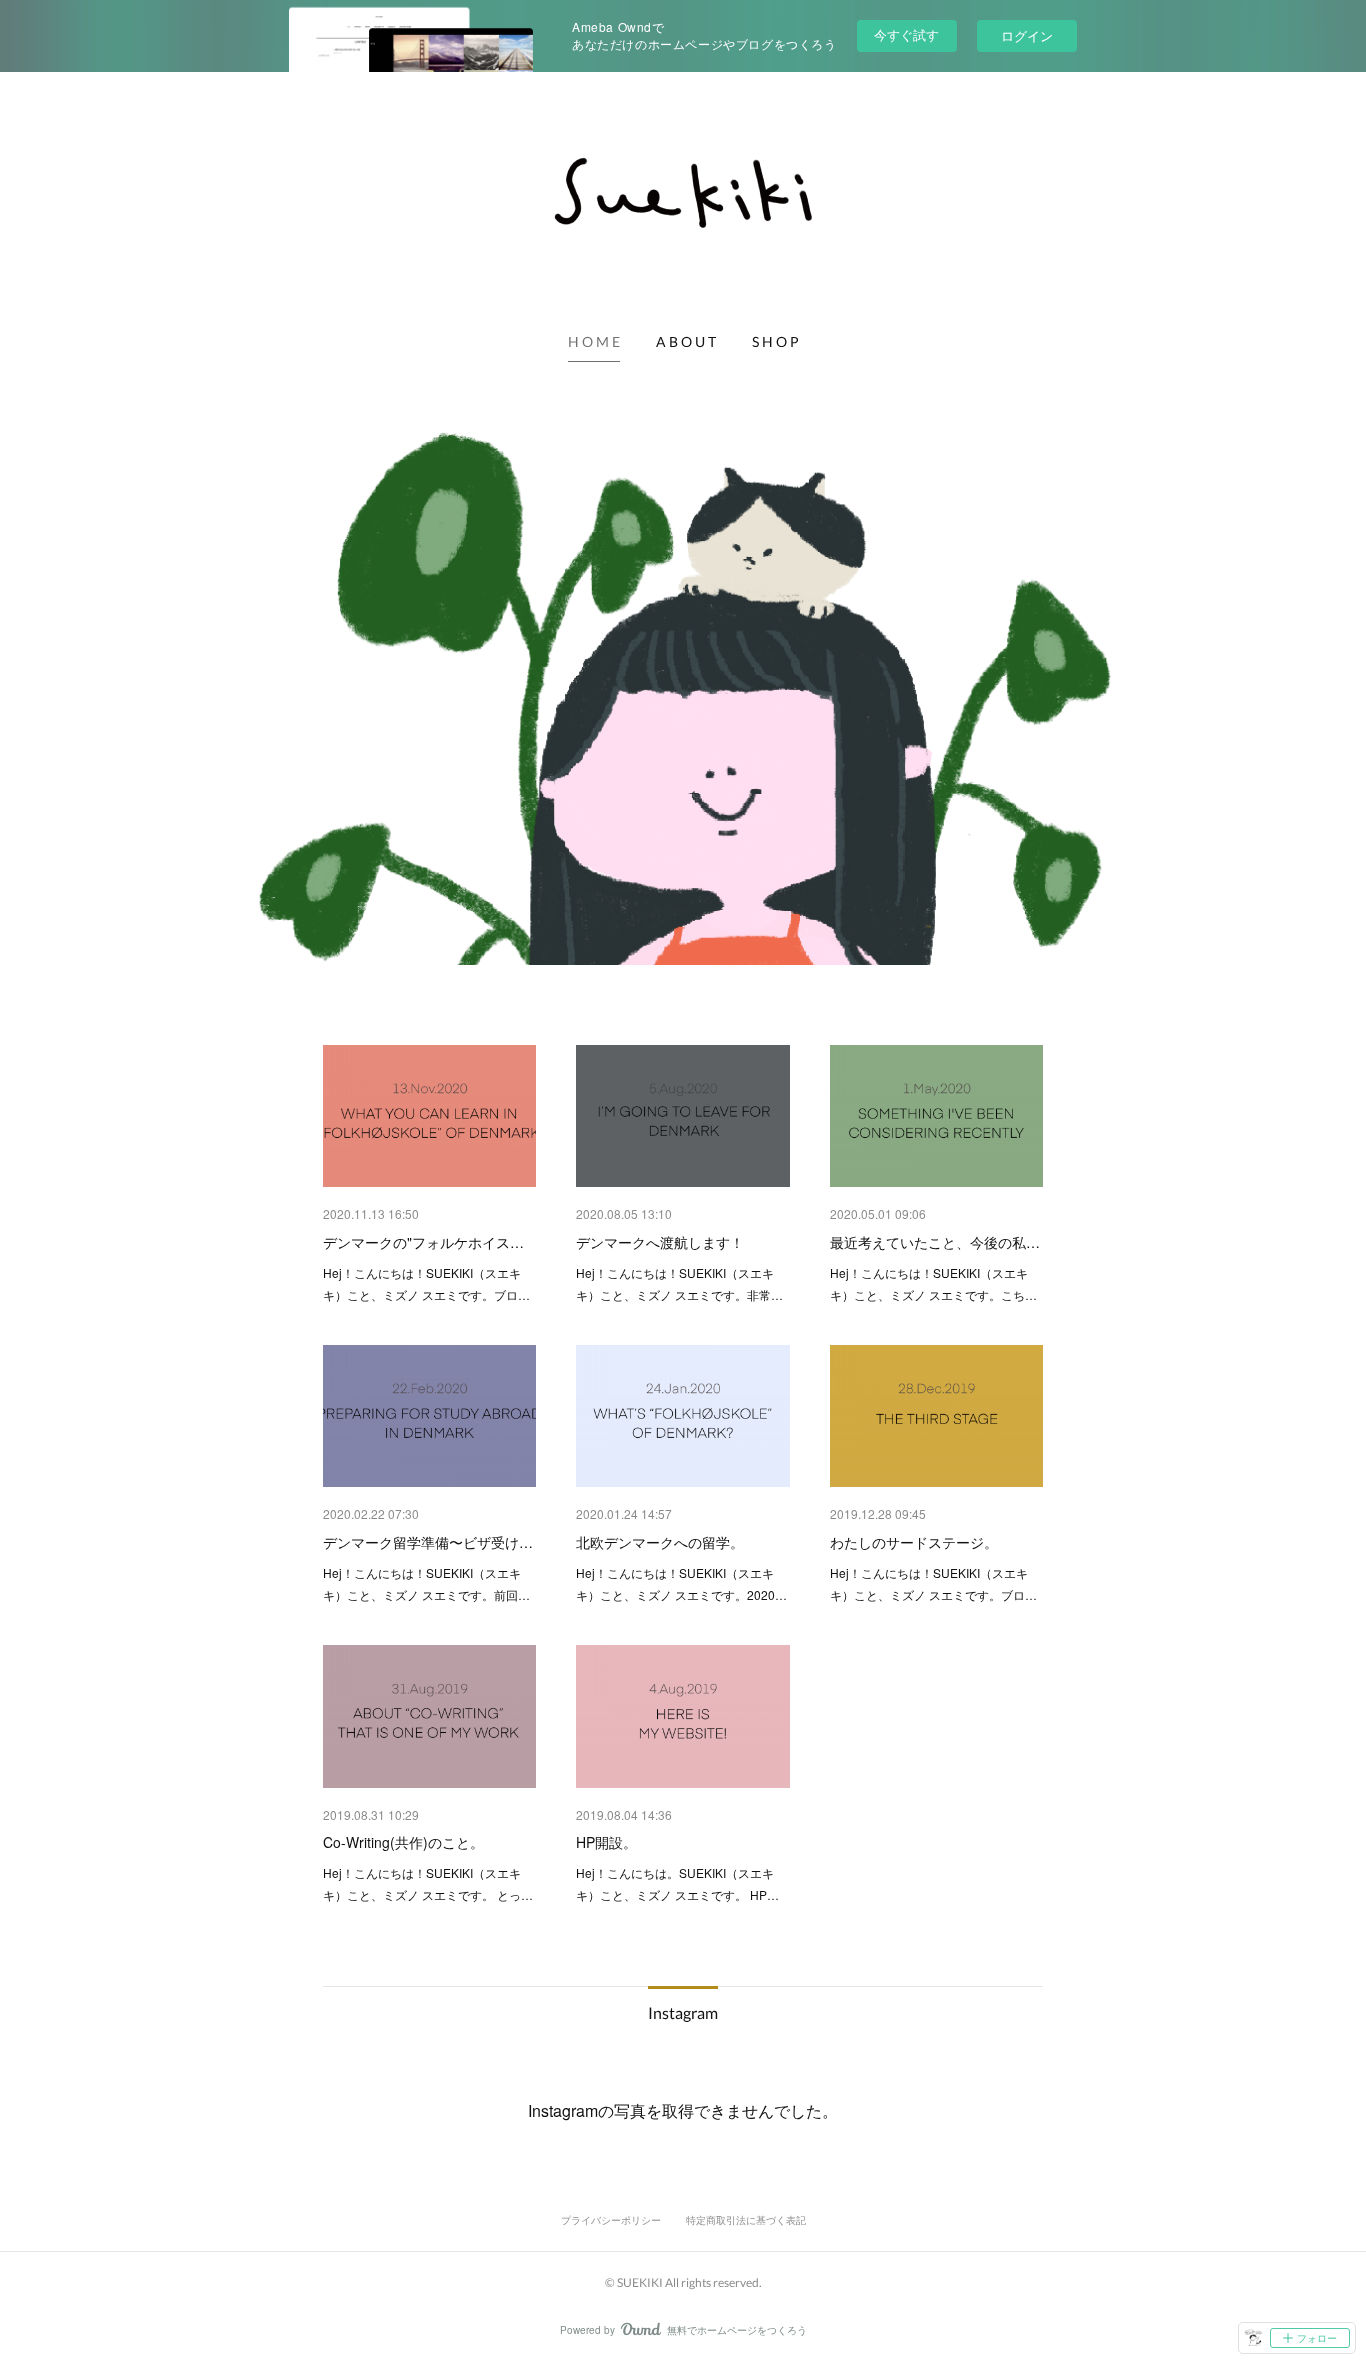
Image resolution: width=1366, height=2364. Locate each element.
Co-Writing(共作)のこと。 (403, 1842)
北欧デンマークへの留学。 (660, 1542)
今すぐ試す (906, 34)
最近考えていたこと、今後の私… (935, 1242)
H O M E (594, 341)
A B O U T (686, 341)
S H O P (775, 341)
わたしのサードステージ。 (914, 1542)
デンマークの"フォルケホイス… (423, 1242)
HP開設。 (606, 1842)
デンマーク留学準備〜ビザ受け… (428, 1542)
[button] (594, 342)
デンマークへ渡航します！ (660, 1242)
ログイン (1027, 35)
